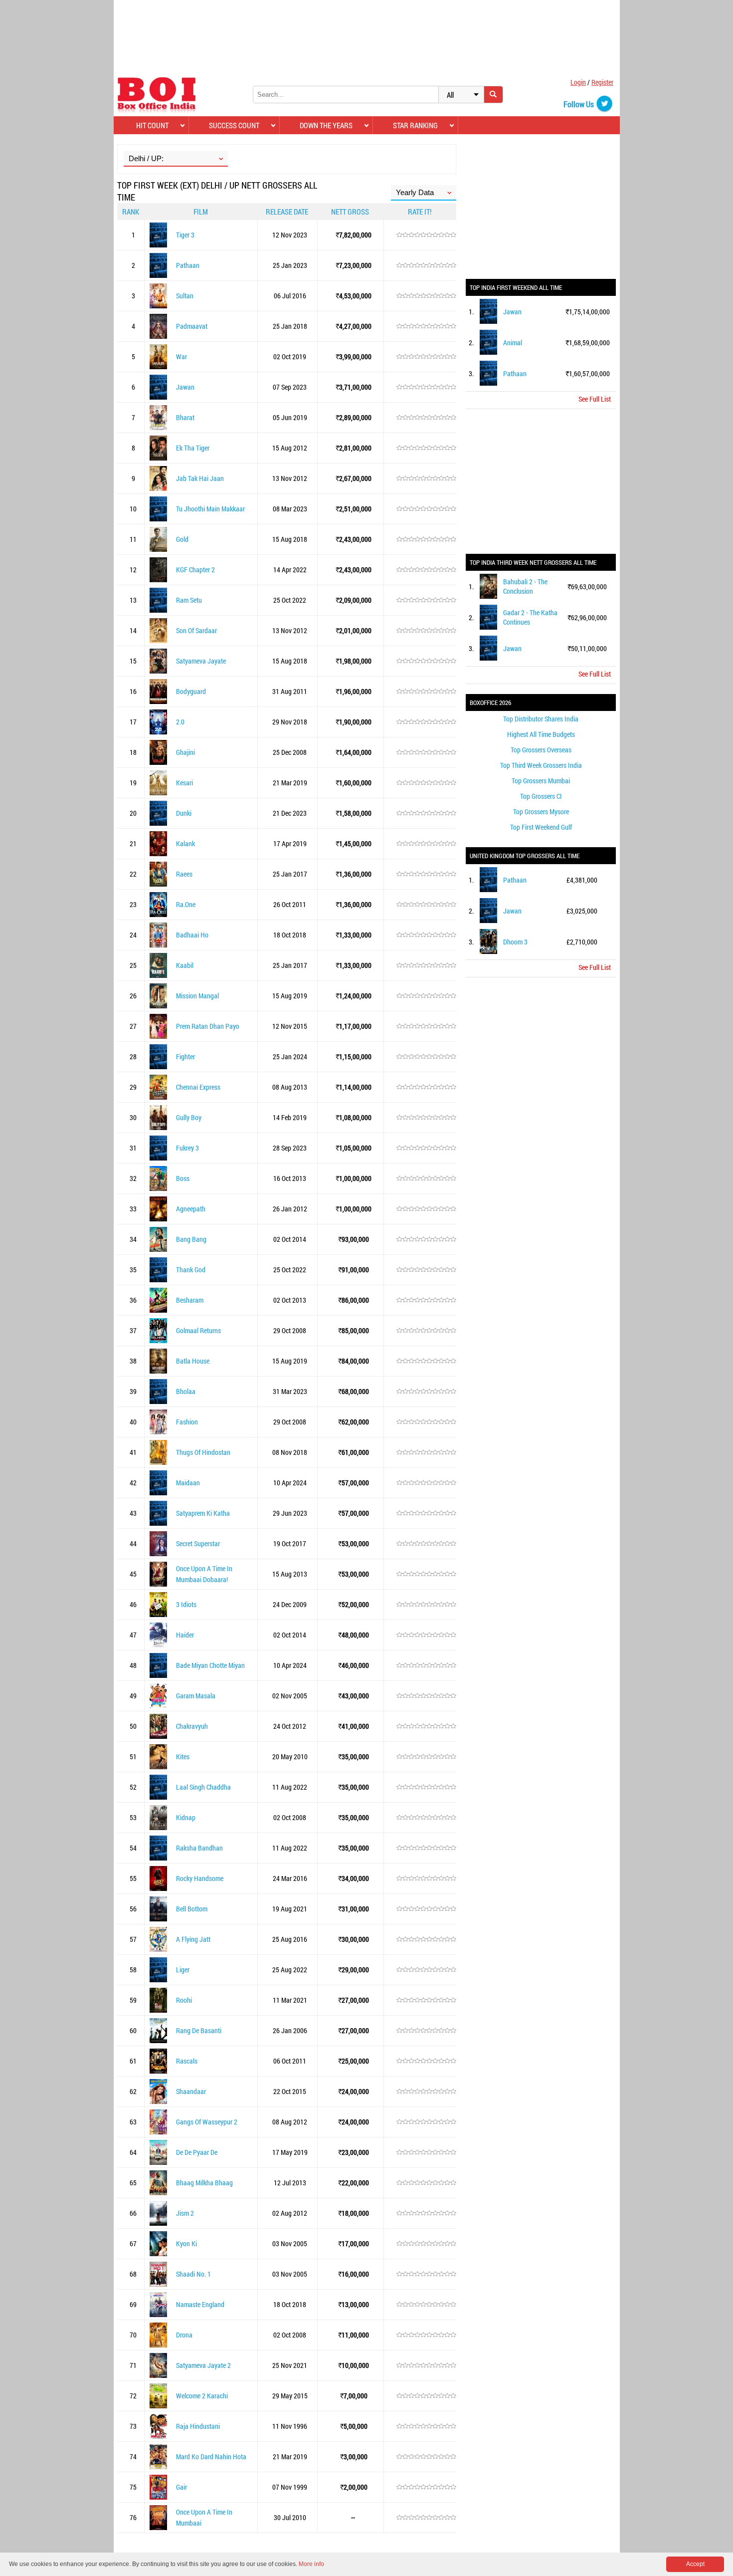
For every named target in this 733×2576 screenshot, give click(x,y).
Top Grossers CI (541, 796)
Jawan (185, 387)
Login (578, 82)
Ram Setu (189, 600)
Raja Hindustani (198, 2426)
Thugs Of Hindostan (203, 1452)
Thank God (191, 1270)
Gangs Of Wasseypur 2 (207, 2122)
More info (311, 2564)
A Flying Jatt (193, 1939)
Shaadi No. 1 (193, 2274)
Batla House (193, 1361)
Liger (183, 1970)
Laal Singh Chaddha (203, 1787)
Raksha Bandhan (199, 1848)
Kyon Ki (186, 2243)
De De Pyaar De (197, 2152)
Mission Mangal (197, 996)
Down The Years (326, 125)
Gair (182, 2487)
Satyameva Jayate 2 (203, 2365)
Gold (182, 539)
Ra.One (186, 904)
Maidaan (188, 1483)
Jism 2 (185, 2213)
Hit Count (152, 125)
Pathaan (188, 265)
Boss (183, 1178)
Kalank (185, 843)
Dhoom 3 (515, 942)
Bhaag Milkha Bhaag (204, 2183)
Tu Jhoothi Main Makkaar (210, 509)
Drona (184, 2335)
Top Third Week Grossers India (541, 765)
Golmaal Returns (198, 1330)
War (182, 356)
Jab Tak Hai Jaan (200, 478)
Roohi (184, 2000)
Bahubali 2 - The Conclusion (525, 586)
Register (602, 82)
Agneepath (191, 1209)
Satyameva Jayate (201, 661)
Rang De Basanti (199, 2030)
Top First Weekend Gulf (541, 827)
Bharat (185, 417)
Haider (185, 1635)
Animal (513, 343)
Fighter (185, 1056)
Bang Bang (191, 1239)
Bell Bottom (192, 1909)
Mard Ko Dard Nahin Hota (211, 2457)
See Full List (595, 399)
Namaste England (200, 2304)
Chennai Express (198, 1087)
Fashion (187, 1422)
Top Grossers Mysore (541, 812)
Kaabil (185, 965)
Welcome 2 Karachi (202, 2396)
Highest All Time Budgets (541, 734)
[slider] (426, 235)
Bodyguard (191, 691)
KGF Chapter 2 (195, 570)
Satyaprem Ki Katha (203, 1513)
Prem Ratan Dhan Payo (208, 1026)
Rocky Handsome (200, 1878)
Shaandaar (191, 2091)
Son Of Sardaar (196, 630)
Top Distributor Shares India (541, 719)
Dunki (184, 813)
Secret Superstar (198, 1543)
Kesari (184, 783)
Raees (184, 874)
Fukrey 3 (187, 1148)
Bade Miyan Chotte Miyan (210, 1665)
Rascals (187, 2061)
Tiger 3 (185, 235)
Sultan (185, 296)
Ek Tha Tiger (193, 448)
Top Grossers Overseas (541, 750)
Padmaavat (192, 326)
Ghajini (185, 752)
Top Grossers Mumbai (541, 781)
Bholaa (186, 1391)
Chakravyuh (192, 1726)
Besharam (190, 1300)
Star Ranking (415, 125)
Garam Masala (196, 1696)
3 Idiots (186, 1604)
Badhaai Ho (192, 935)
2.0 (180, 722)
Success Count (234, 125)
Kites (183, 1756)
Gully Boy (189, 1117)
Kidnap (186, 1817)
